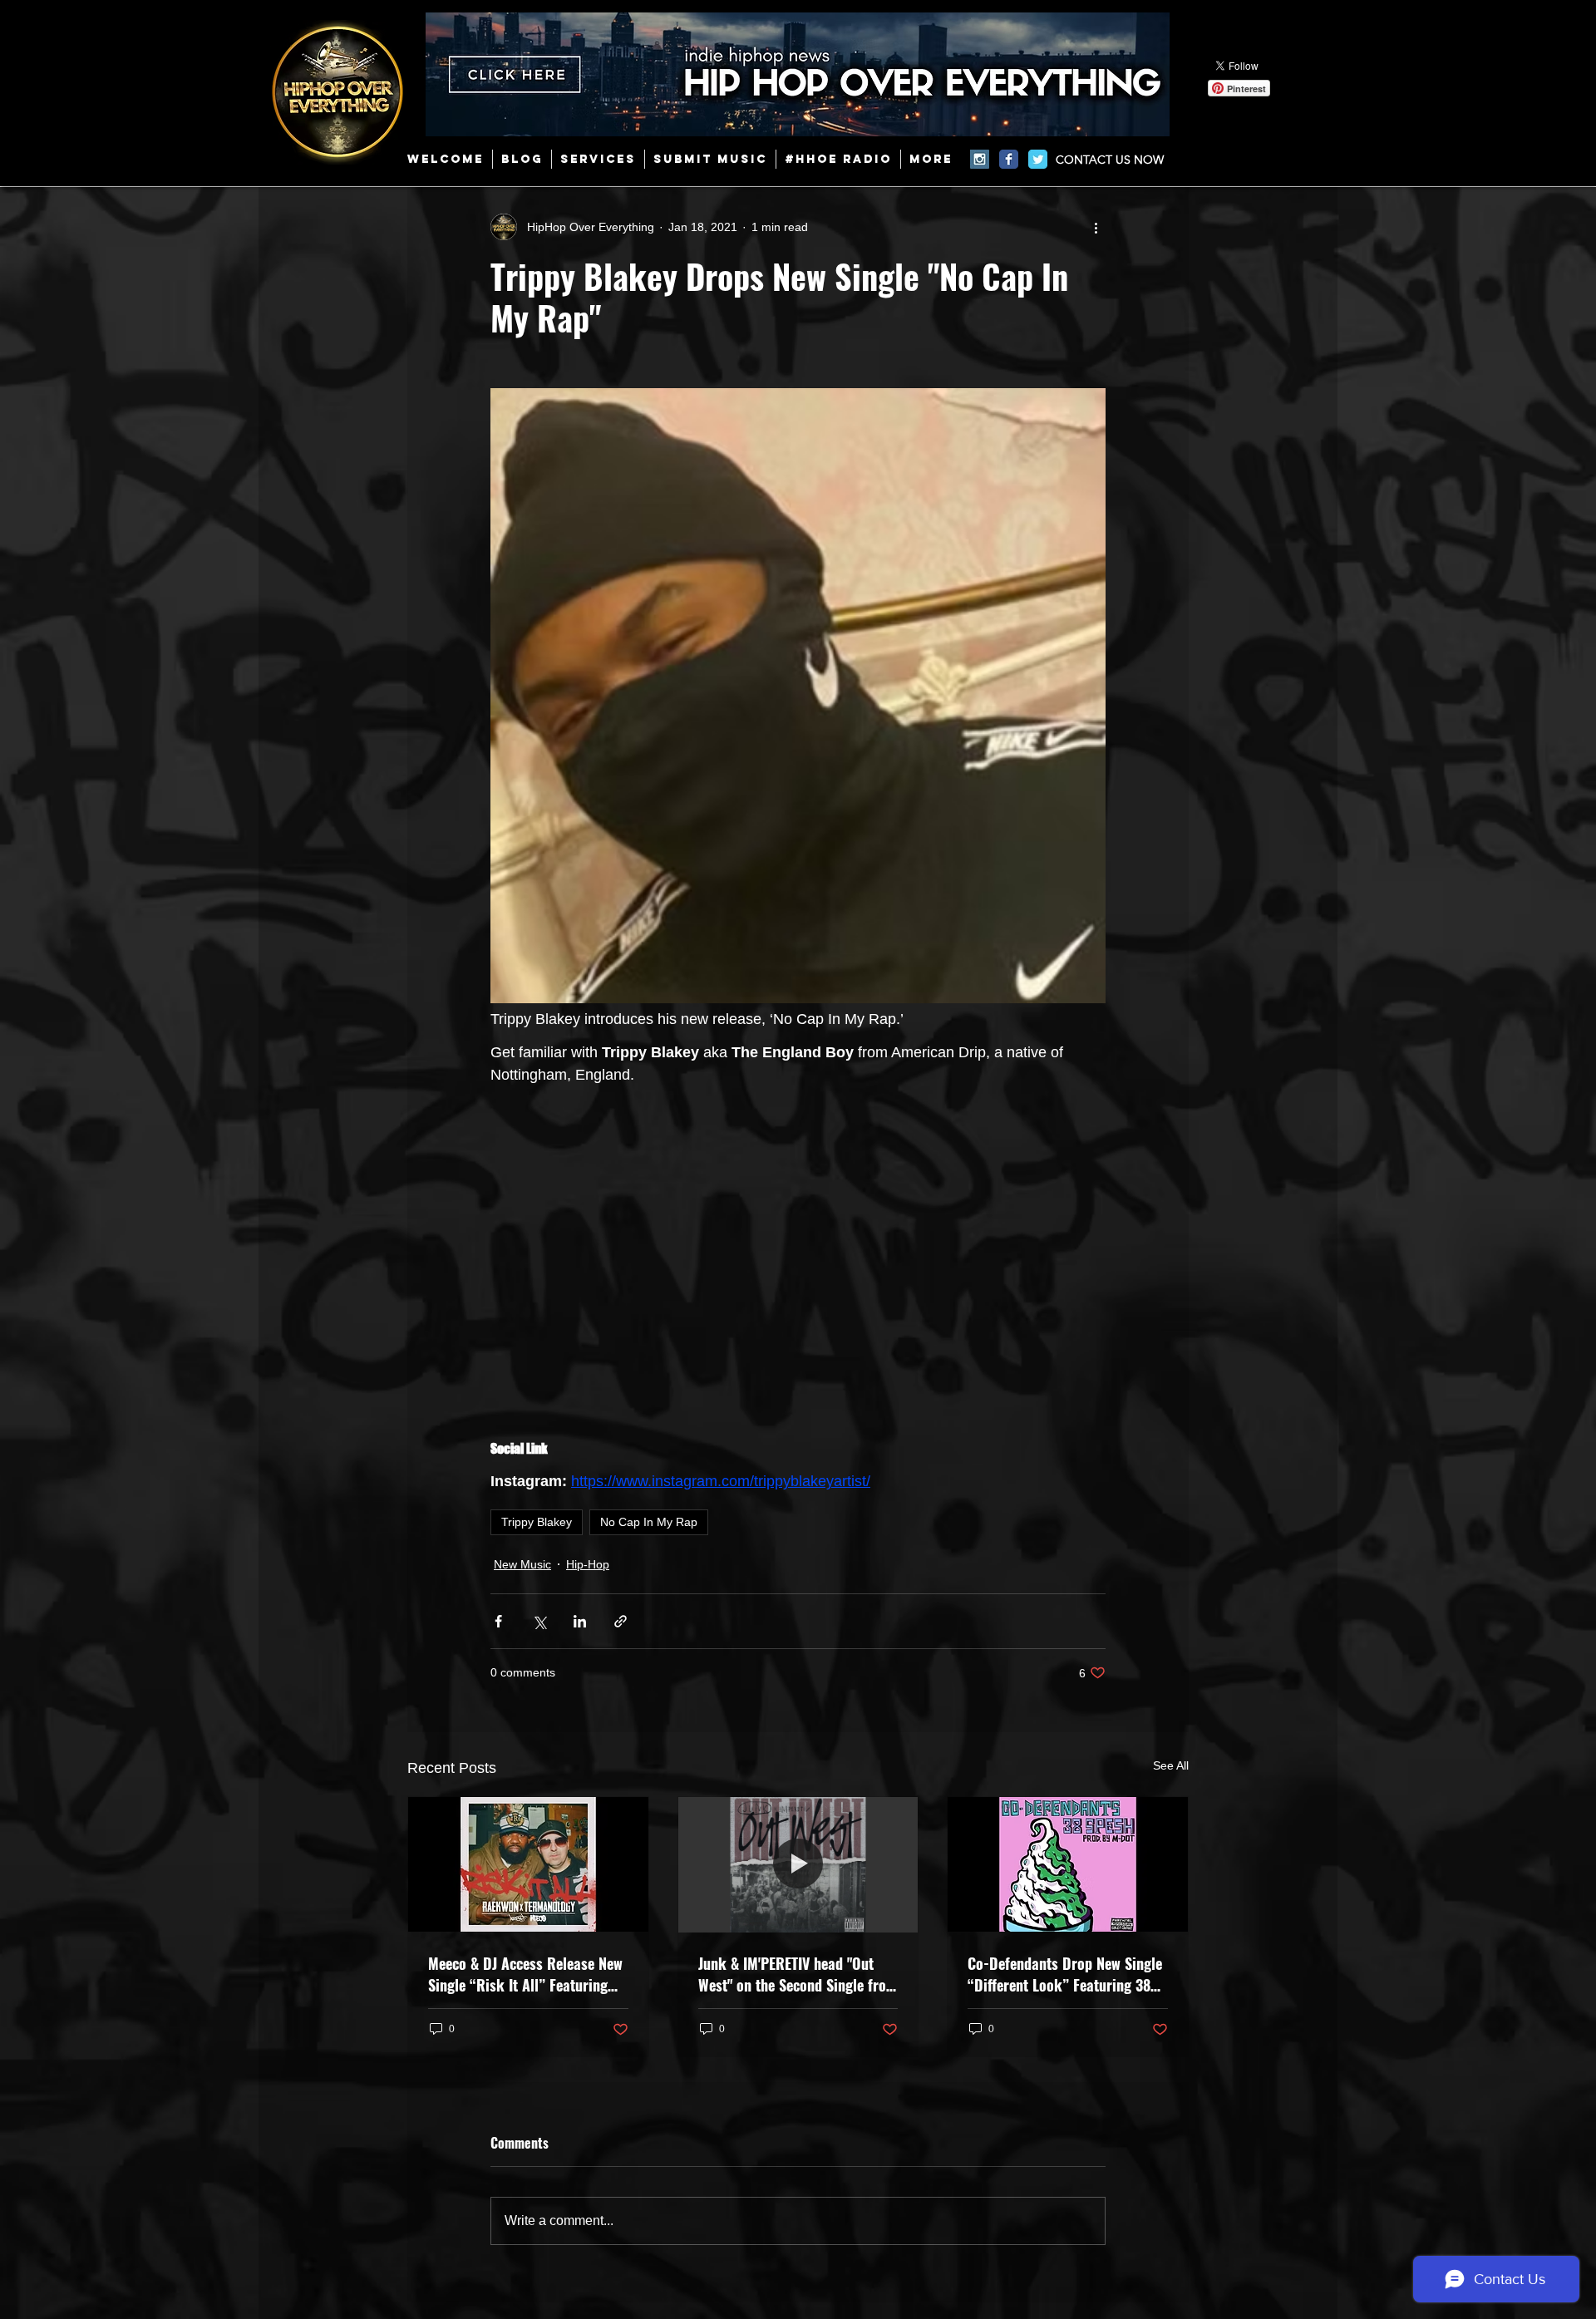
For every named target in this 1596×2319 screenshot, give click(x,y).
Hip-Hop (588, 1564)
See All (1171, 1765)
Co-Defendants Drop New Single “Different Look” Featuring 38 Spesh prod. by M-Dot (1065, 1974)
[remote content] (798, 1251)
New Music (522, 1564)
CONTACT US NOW (1110, 160)
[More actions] (1096, 227)
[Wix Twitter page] (1038, 159)
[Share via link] (621, 1621)
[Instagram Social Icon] (980, 159)
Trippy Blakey (537, 1522)
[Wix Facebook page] (1009, 159)
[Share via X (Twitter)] (539, 1621)
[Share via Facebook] (498, 1621)
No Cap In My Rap (649, 1522)
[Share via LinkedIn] (580, 1621)
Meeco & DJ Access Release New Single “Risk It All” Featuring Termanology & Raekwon (525, 1974)
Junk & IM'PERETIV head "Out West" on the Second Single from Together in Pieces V (798, 1974)
